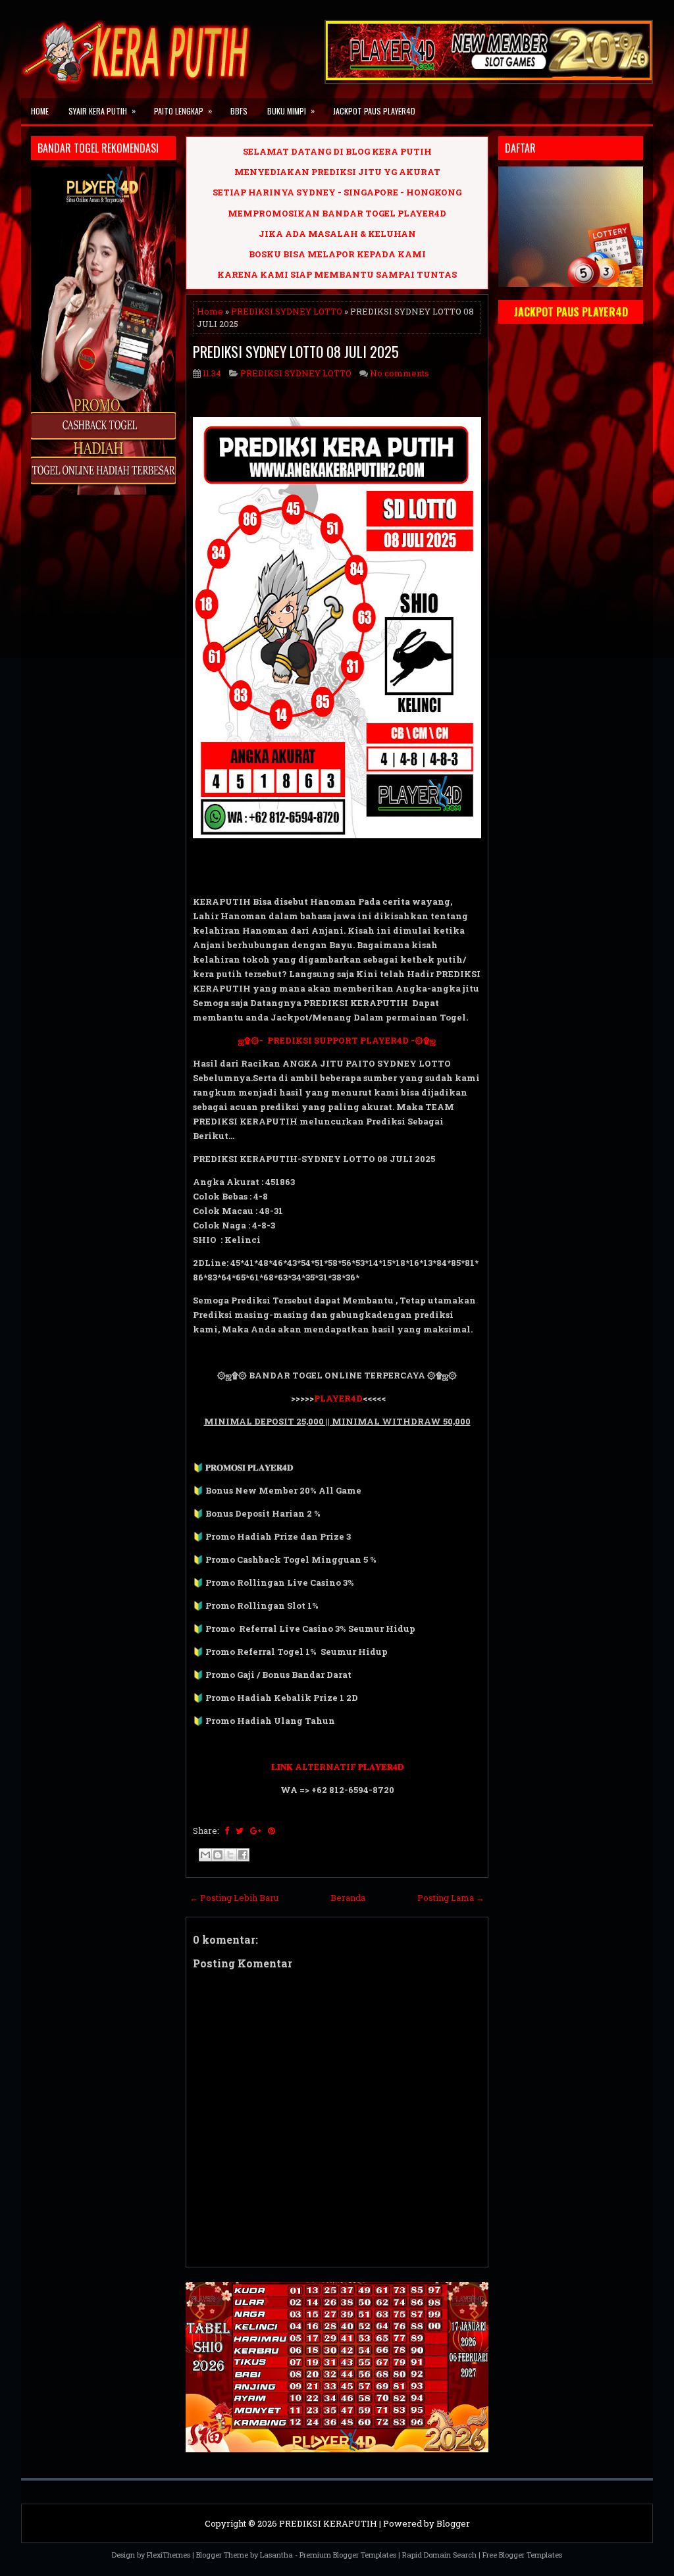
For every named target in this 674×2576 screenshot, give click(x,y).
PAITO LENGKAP (183, 111)
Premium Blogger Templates (348, 2555)
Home (40, 111)
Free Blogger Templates (522, 2555)
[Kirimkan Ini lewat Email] (205, 1855)
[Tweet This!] (240, 1831)
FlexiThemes (168, 2555)
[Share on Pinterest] (272, 1831)
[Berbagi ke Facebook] (243, 1855)
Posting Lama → (451, 1898)
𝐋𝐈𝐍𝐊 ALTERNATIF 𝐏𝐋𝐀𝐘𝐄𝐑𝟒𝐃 (337, 1767)
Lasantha (276, 2555)
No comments (400, 373)
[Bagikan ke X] (230, 1855)
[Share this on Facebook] (227, 1831)
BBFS (239, 111)
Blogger (453, 2523)
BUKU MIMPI (291, 111)
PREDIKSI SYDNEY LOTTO (287, 311)
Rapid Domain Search (439, 2555)
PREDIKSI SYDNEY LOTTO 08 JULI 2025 (296, 351)
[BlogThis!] (218, 1855)
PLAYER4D (338, 1398)
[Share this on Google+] (256, 1831)
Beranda (348, 1898)
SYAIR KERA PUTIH (102, 111)
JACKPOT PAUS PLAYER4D (374, 111)
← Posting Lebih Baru (234, 1898)
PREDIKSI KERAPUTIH (328, 2523)
